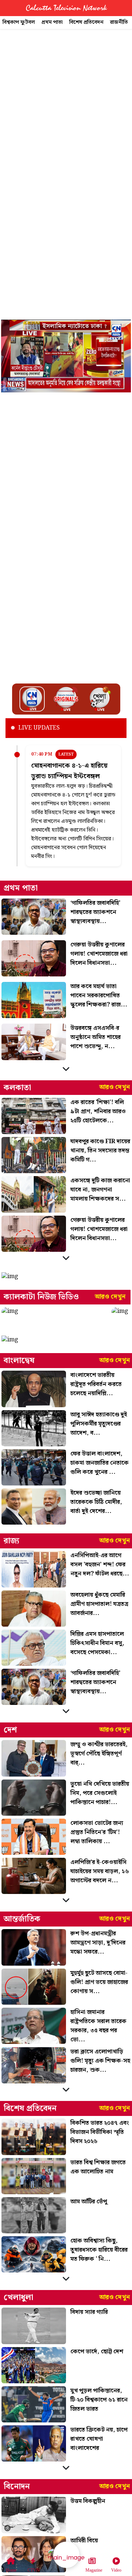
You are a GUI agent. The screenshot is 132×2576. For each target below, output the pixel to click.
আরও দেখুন (115, 1087)
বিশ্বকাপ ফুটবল (19, 22)
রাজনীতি (119, 22)
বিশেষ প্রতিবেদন (86, 22)
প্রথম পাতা (52, 22)
